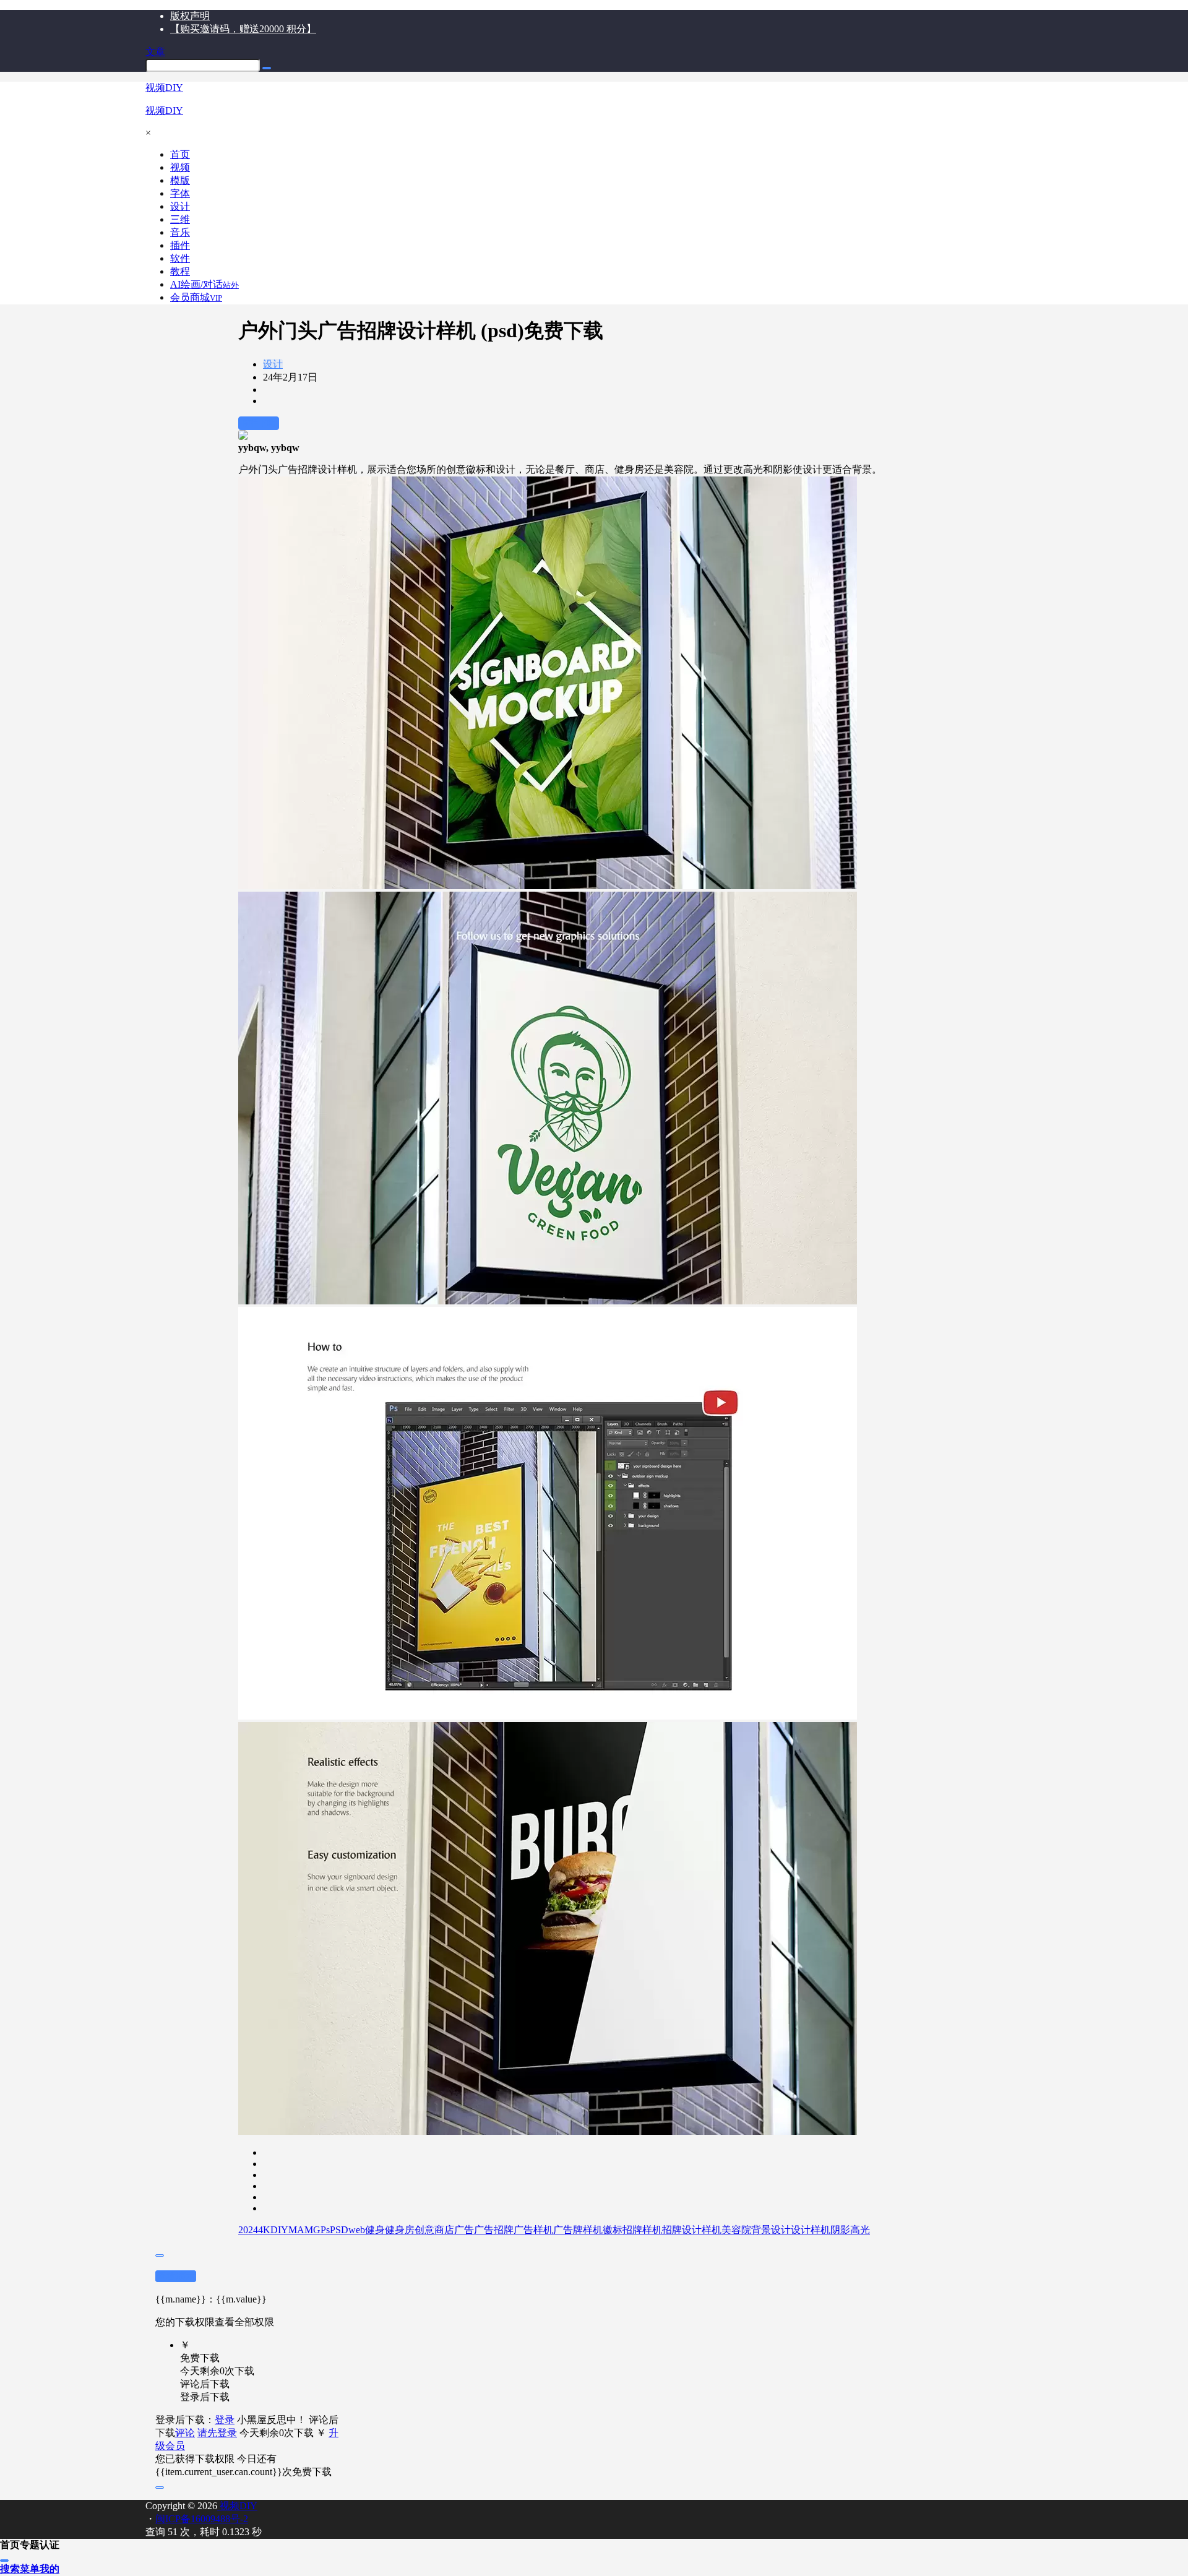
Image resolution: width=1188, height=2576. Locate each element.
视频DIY (237, 2506)
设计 (273, 364)
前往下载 (259, 423)
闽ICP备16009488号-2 (202, 2519)
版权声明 (190, 16)
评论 (185, 2433)
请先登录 (217, 2433)
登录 (225, 2420)
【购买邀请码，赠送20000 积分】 (243, 29)
